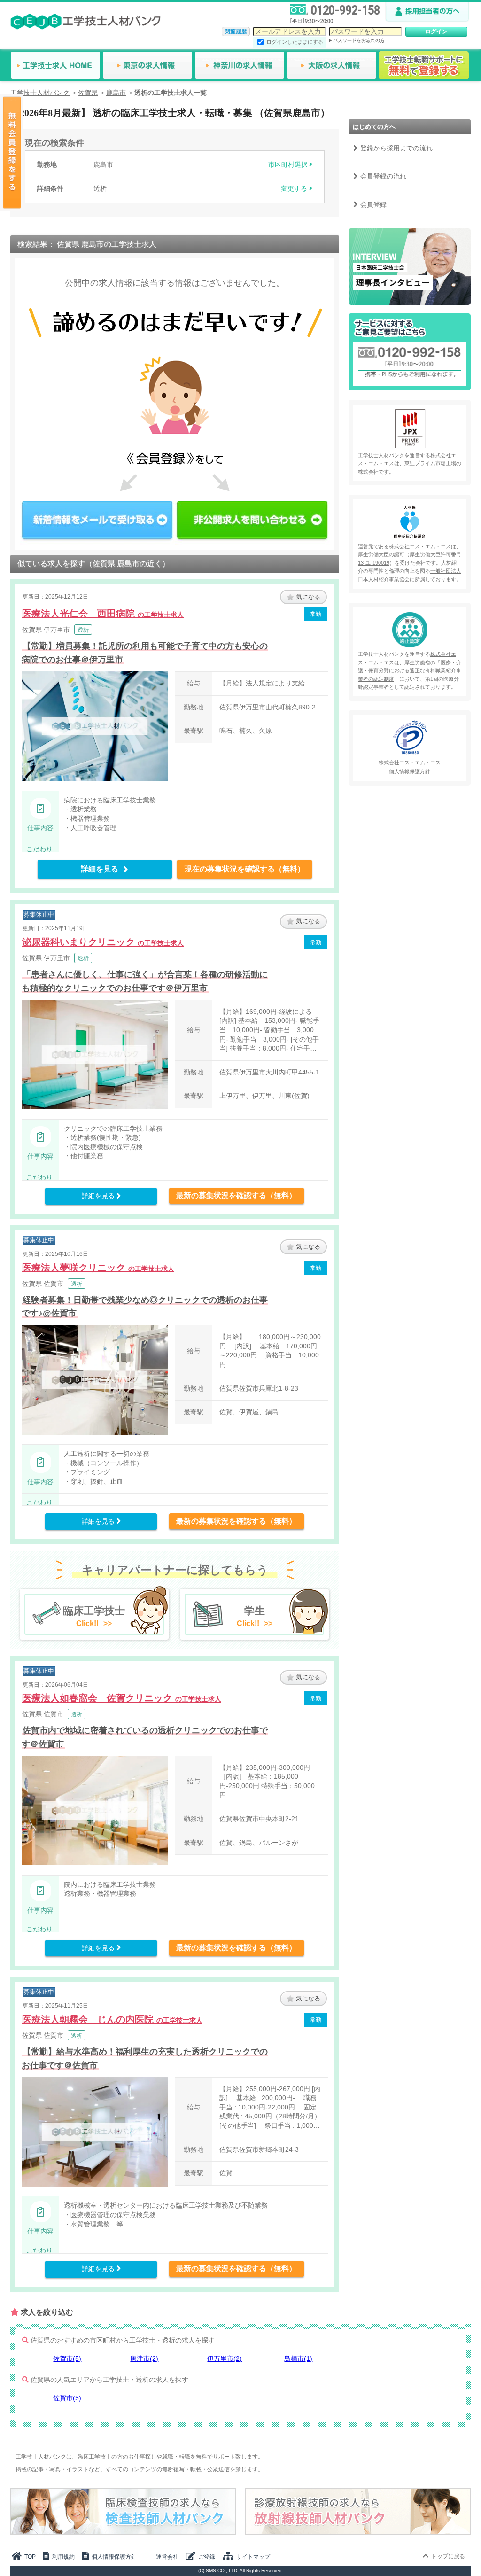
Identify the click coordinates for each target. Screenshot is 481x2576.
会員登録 (373, 204)
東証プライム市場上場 (430, 463)
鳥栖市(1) (298, 2358)
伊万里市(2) (225, 2358)
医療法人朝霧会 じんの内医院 (112, 2019)
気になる (308, 597)
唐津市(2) (144, 2358)
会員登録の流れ (383, 176)
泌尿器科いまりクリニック (103, 942)
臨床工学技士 (94, 1616)
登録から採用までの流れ (396, 148)
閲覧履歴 (236, 31)
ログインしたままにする (295, 42)
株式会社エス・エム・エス (420, 546)
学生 (251, 1616)
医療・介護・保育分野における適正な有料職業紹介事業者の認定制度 (410, 671)
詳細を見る (100, 869)
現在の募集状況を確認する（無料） (245, 869)
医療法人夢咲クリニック (98, 1268)
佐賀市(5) (67, 2358)
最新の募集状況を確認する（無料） (236, 1195)
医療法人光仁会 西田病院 (103, 614)
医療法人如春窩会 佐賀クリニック (122, 1698)
